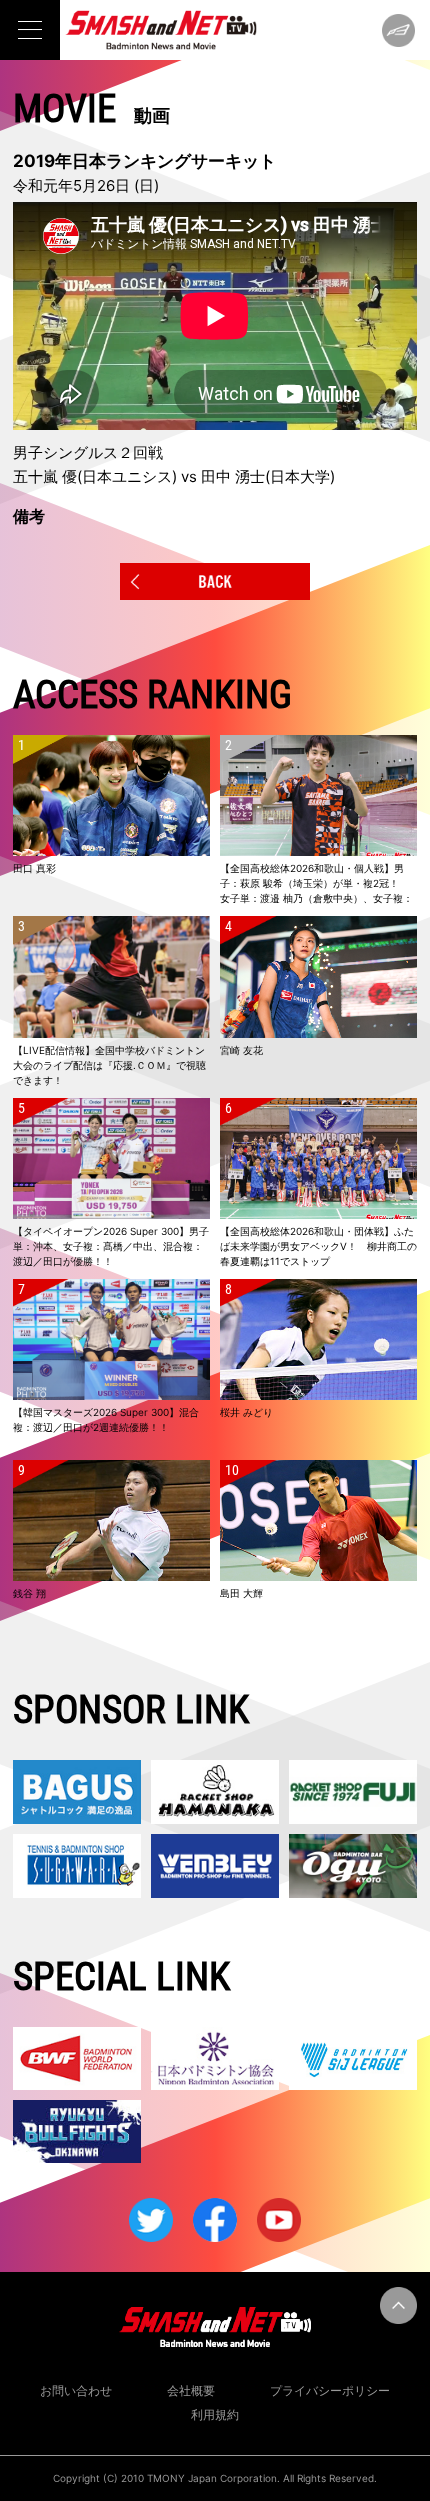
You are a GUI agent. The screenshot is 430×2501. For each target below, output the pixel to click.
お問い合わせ (76, 2390)
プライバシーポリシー (330, 2390)
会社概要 (191, 2390)
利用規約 (215, 2414)
